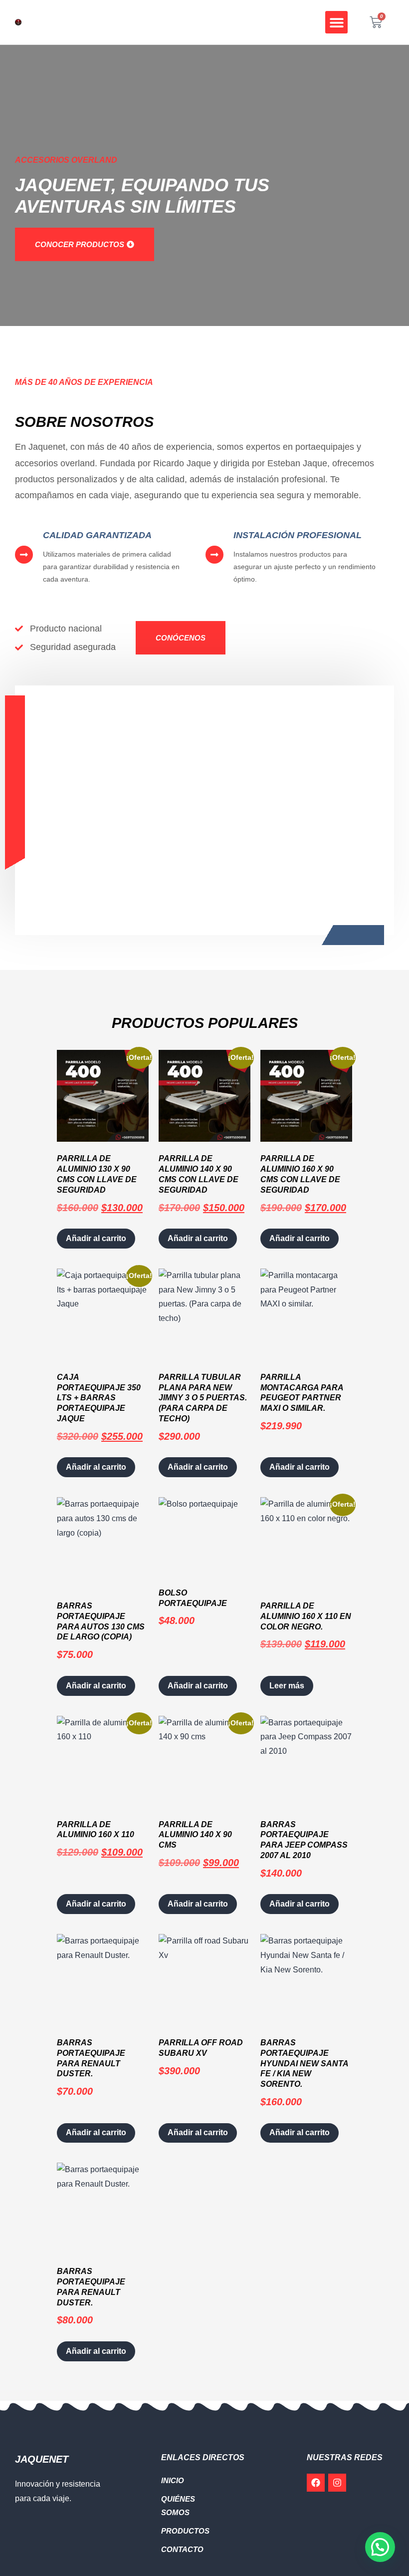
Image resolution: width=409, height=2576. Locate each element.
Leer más (287, 1686)
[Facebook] (316, 2483)
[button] (336, 22)
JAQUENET (42, 2459)
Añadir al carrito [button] (96, 1238)
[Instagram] (337, 2483)
